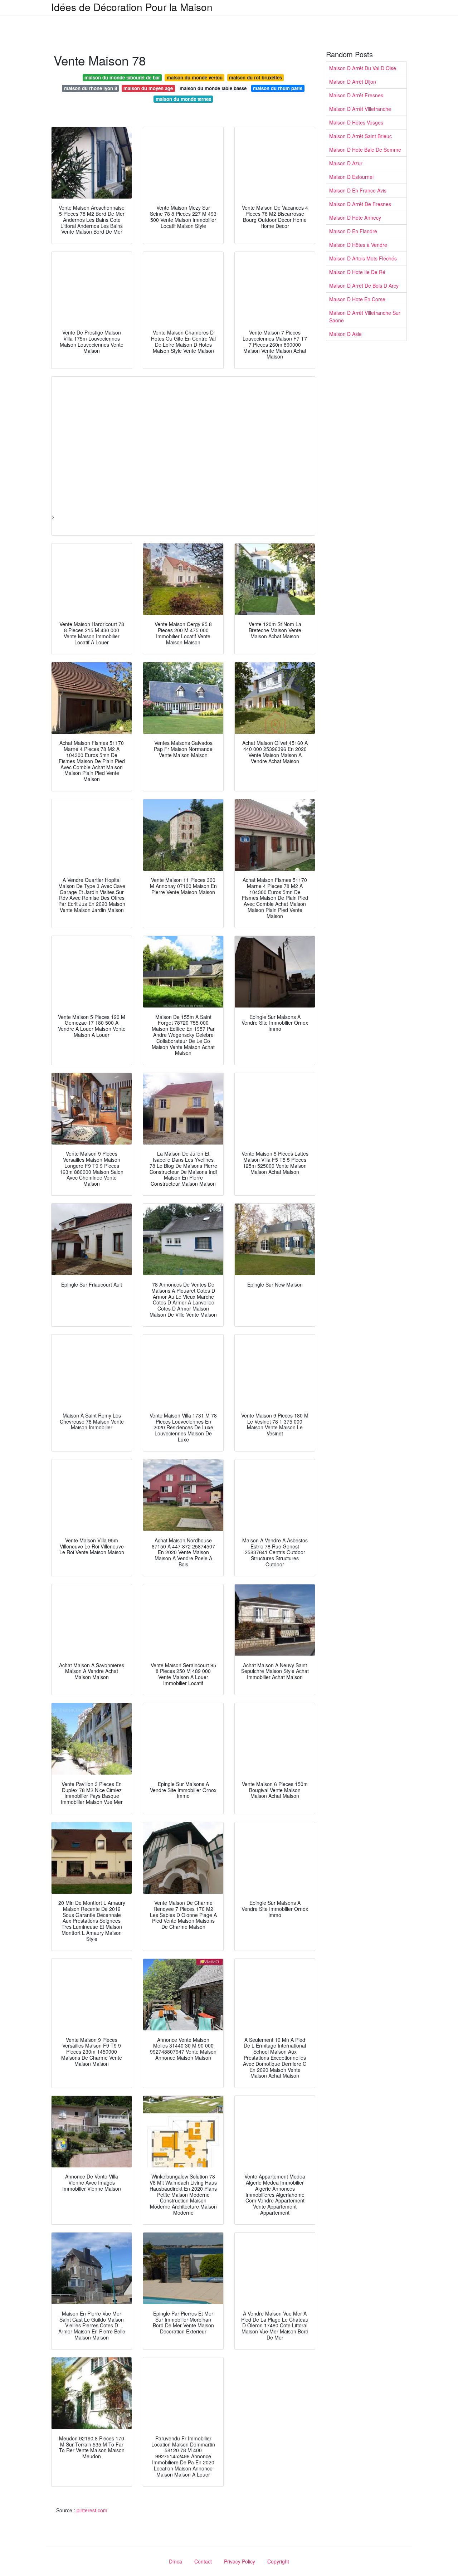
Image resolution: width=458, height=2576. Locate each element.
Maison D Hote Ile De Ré (357, 272)
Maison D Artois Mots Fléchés (363, 258)
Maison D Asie (345, 334)
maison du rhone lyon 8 (91, 88)
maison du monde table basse (213, 88)
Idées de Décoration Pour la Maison (132, 7)
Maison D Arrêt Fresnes (356, 95)
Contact (203, 2561)
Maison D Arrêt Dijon (353, 82)
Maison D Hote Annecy (355, 218)
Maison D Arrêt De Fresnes (360, 204)
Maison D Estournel (351, 177)
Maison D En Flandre (353, 231)
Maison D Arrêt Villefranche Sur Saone (365, 316)
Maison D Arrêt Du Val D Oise (363, 68)
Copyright (278, 2561)
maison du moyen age (148, 88)
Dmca (176, 2561)
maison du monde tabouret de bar (122, 77)
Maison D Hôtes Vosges (356, 122)
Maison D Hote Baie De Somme (365, 150)
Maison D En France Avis (358, 190)
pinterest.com (92, 2510)
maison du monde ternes (183, 99)
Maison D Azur (346, 163)
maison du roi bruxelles (255, 77)
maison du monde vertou (195, 77)
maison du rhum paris (278, 88)
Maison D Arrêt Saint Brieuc (360, 136)
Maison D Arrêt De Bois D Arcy (364, 286)
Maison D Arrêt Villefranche (360, 109)
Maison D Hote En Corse (357, 299)
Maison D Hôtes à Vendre (358, 245)
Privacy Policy (240, 2561)
